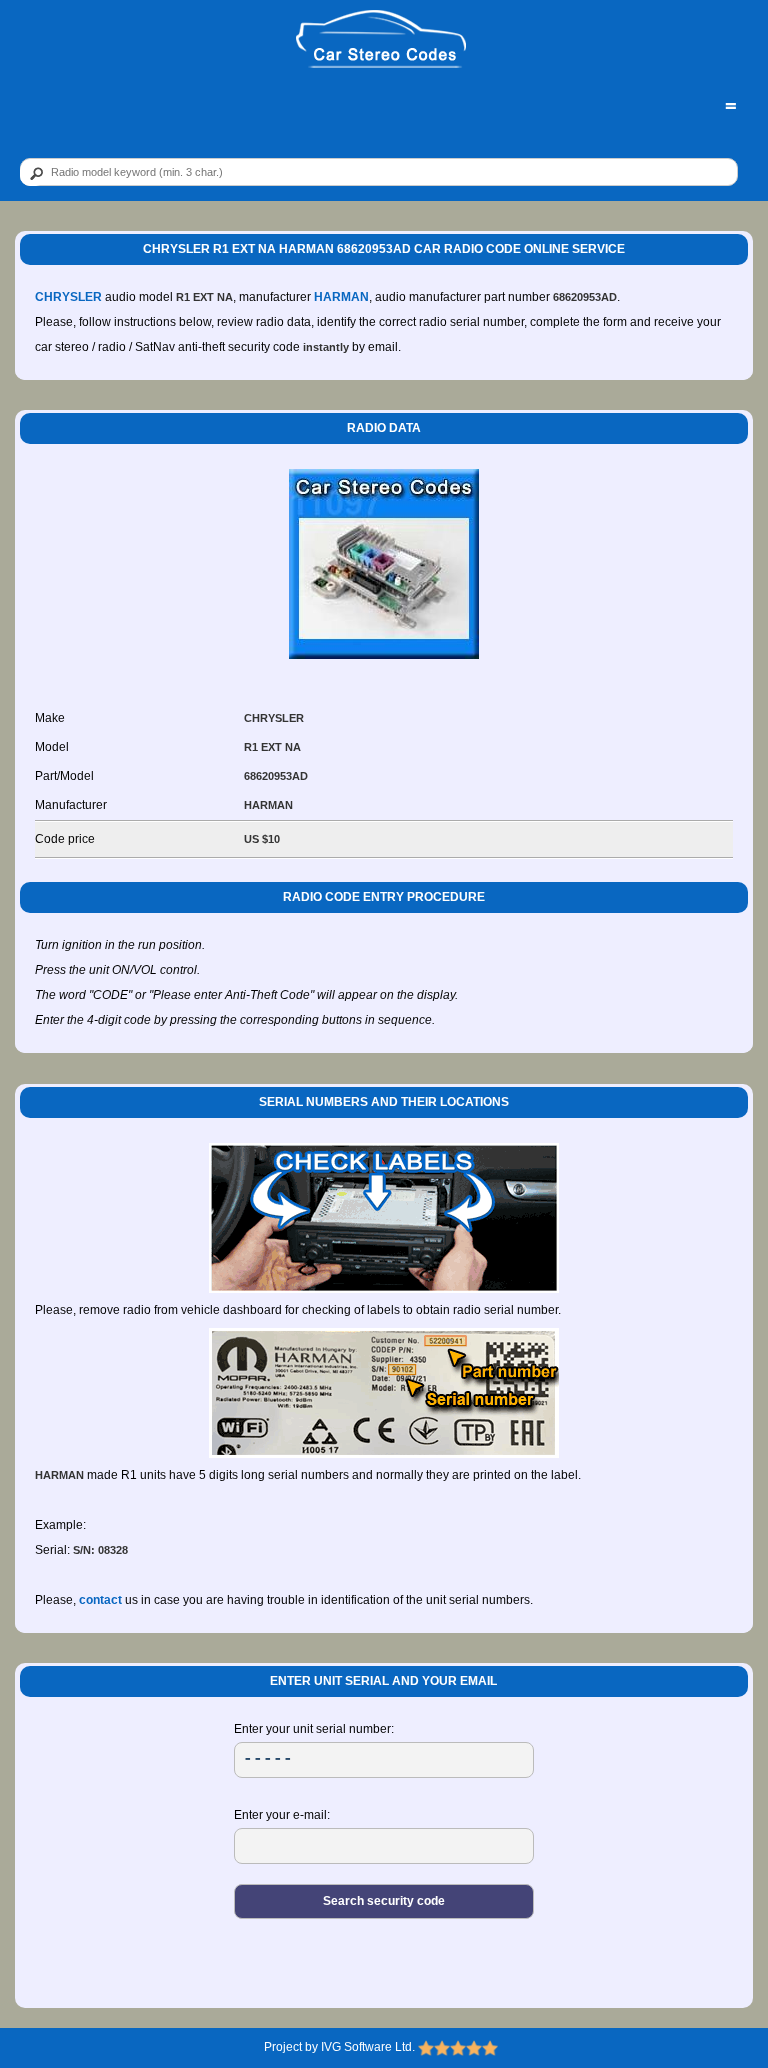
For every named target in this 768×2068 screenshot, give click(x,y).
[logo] (381, 40)
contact (100, 1600)
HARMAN (341, 297)
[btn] (33, 173)
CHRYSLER (68, 297)
